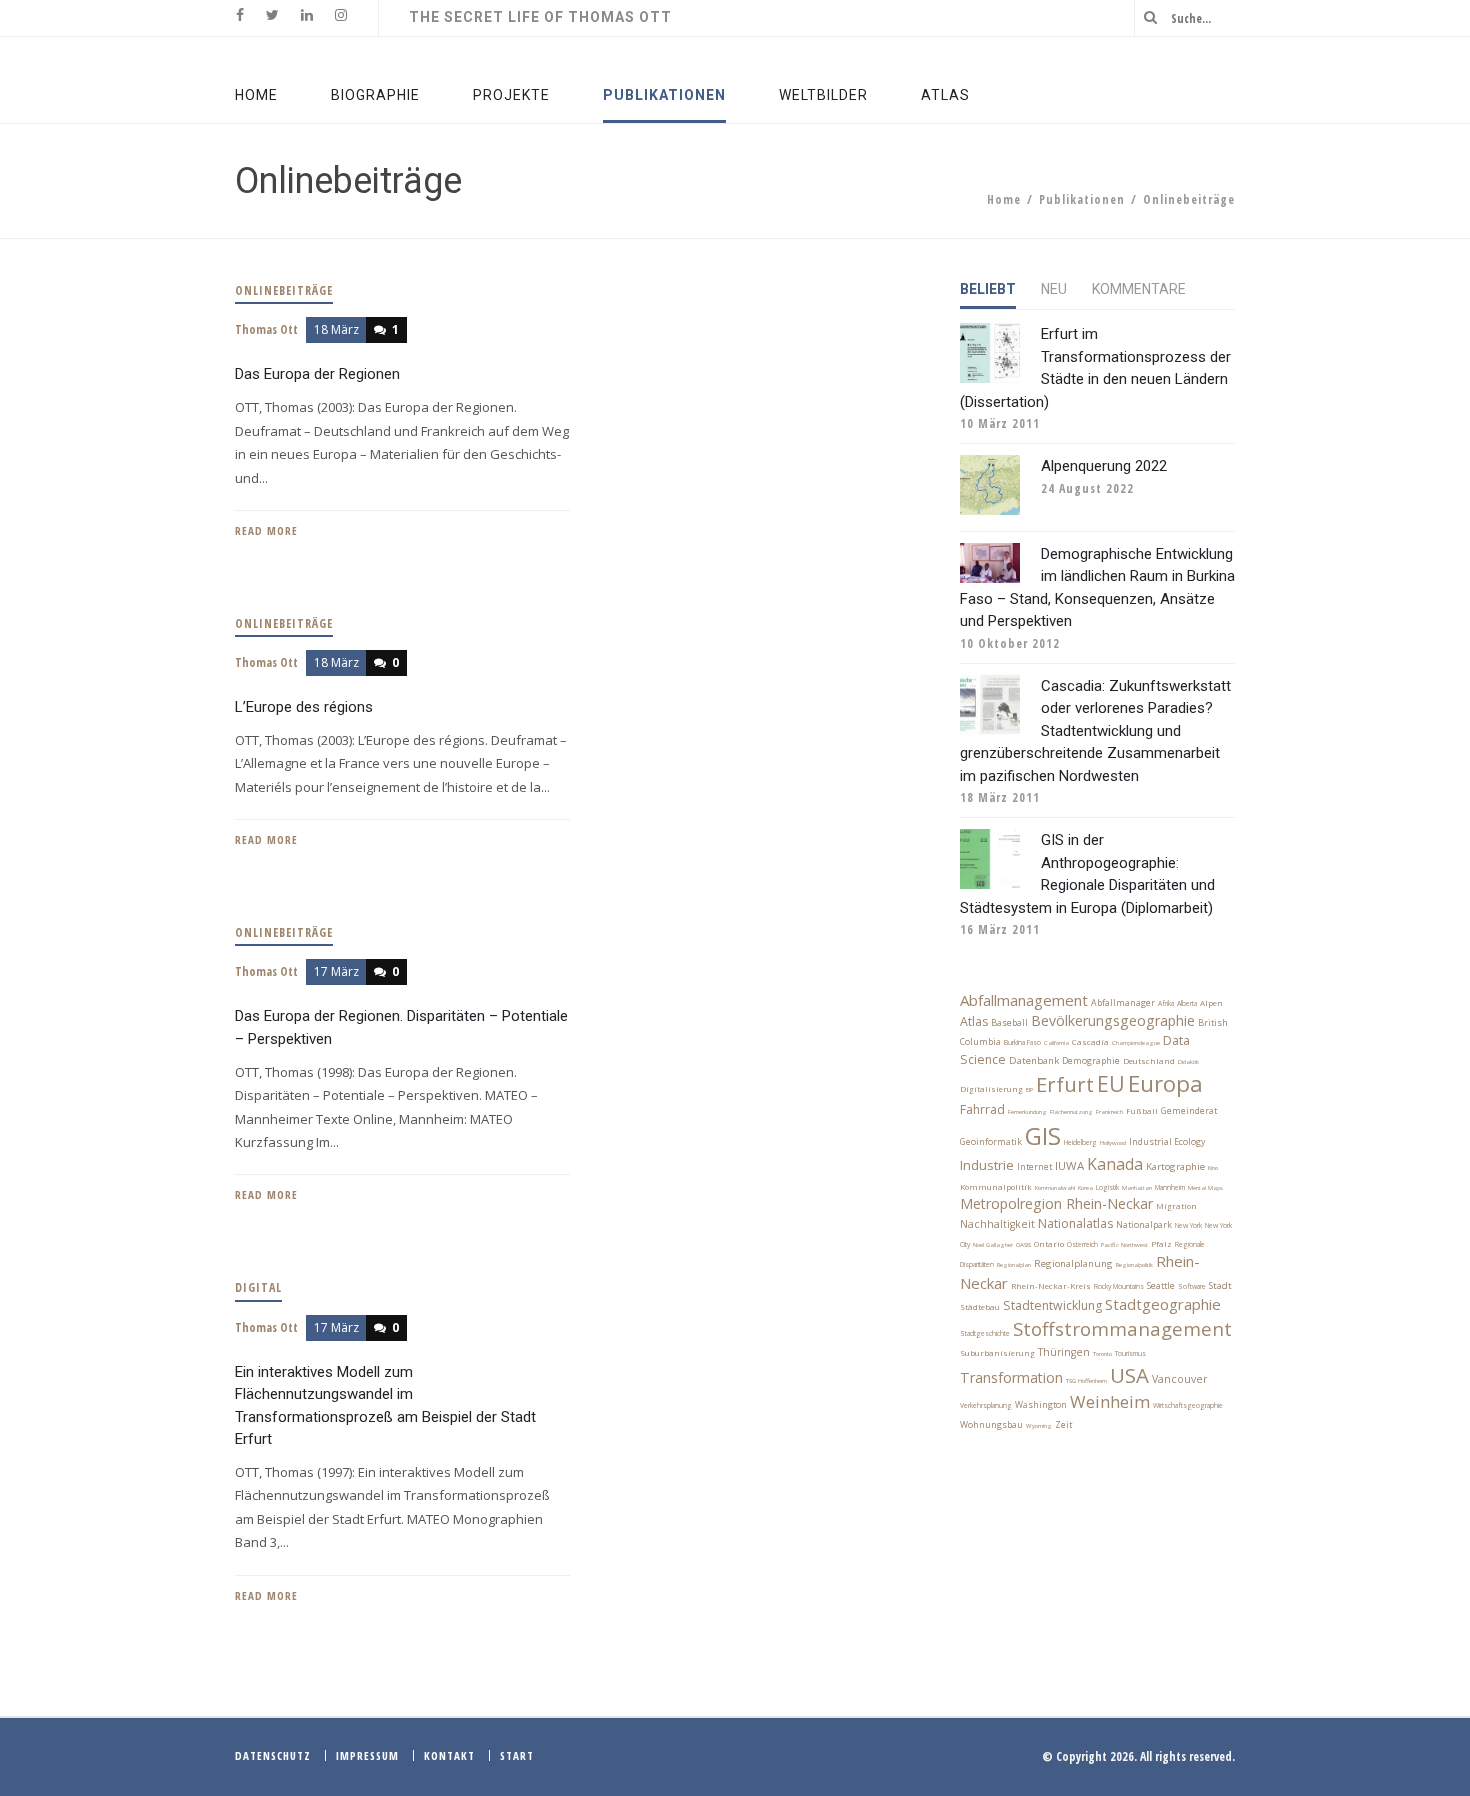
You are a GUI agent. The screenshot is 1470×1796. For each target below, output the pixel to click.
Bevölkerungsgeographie (1113, 1020)
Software (1192, 1286)
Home (1004, 199)
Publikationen (1082, 199)
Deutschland (1149, 1061)
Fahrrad (982, 1109)
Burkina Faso (1022, 1042)
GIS (1043, 1135)
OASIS (1023, 1245)
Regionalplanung (1073, 1263)
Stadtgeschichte (985, 1333)
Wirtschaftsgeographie (1188, 1405)
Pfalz (1161, 1244)
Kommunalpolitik (996, 1187)
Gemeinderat (1189, 1111)
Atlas (974, 1021)
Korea (1085, 1188)
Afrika (1166, 1003)
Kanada (1115, 1164)
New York (1188, 1225)
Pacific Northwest (1124, 1245)
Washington (1041, 1405)
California (1056, 1043)
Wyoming (1039, 1426)
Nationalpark (1144, 1225)
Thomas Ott (266, 329)
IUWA (1069, 1165)
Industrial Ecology (1167, 1142)
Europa (1165, 1083)
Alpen (1211, 1003)
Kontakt (449, 1755)
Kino (1213, 1168)
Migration (1176, 1206)
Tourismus (1130, 1353)
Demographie (1091, 1061)
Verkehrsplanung (986, 1405)
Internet (1034, 1167)
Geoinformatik (991, 1142)
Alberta (1187, 1003)
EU (1111, 1083)
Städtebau (980, 1307)
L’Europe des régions (304, 707)
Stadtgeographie (1163, 1304)
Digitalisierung (991, 1089)
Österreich (1082, 1244)
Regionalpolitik (1134, 1265)
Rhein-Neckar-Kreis (1051, 1286)
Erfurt (1065, 1084)
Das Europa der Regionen (317, 374)
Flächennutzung (1071, 1112)
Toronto (1102, 1354)
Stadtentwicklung (1052, 1305)
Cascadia (1090, 1042)
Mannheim (1170, 1187)
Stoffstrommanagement (1122, 1328)
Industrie (987, 1165)
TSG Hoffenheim (1086, 1381)
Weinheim (1110, 1401)
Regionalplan (1014, 1265)
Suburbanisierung (997, 1353)
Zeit (1063, 1425)
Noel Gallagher (993, 1245)
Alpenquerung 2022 (1104, 466)
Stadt (1220, 1285)
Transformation (1011, 1377)
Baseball (1009, 1023)
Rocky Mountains (1119, 1286)
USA (1129, 1375)
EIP (1029, 1090)
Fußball (1142, 1111)
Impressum (367, 1755)
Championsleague (1136, 1043)
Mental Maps (1205, 1188)
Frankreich (1109, 1112)
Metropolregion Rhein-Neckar (1056, 1203)
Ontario (1049, 1244)
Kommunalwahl (1055, 1188)
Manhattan (1137, 1188)
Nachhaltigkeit (997, 1224)
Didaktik (1188, 1062)
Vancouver (1179, 1379)
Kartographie (1175, 1166)
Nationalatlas (1075, 1223)
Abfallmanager (1123, 1003)
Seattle (1161, 1286)
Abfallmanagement (1024, 1000)
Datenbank (1034, 1060)
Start (517, 1755)
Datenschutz (273, 1755)
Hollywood (1113, 1143)
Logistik (1107, 1187)
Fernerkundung (1027, 1112)
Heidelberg (1080, 1142)
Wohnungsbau (991, 1425)
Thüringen (1064, 1352)
